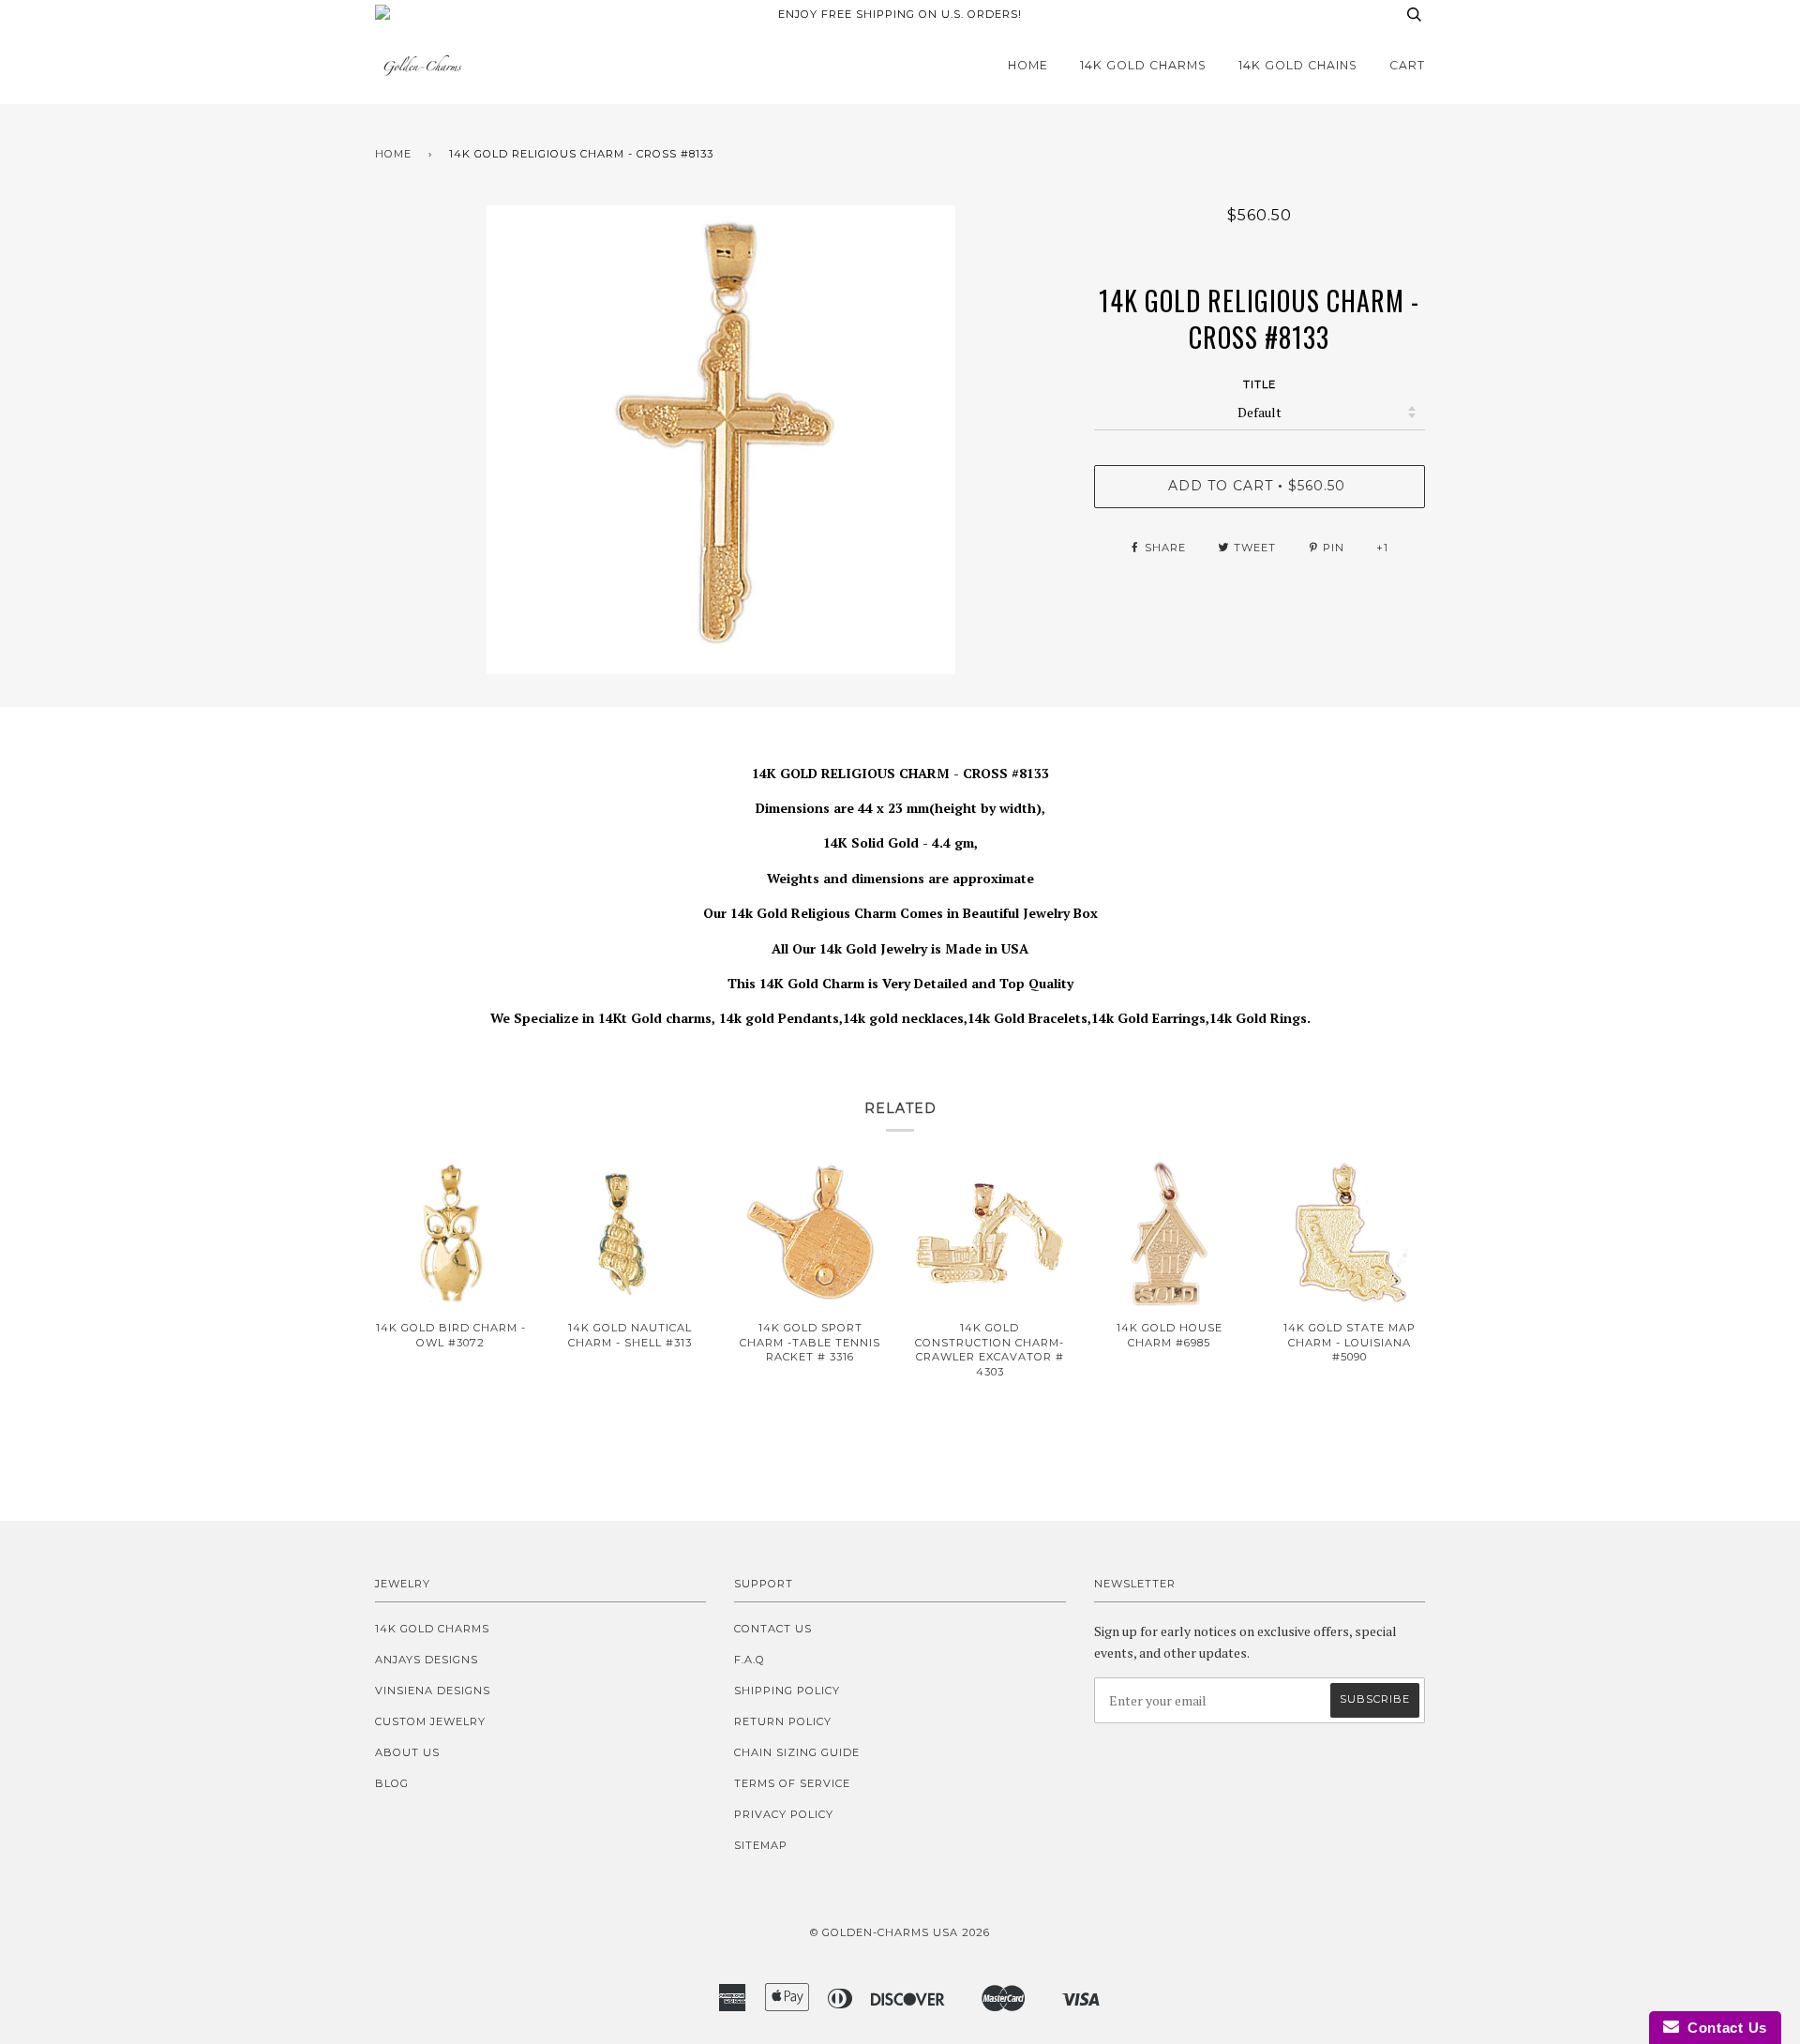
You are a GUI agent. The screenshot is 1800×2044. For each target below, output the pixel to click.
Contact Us (773, 1629)
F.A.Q (750, 1660)
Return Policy (783, 1721)
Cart (1407, 65)
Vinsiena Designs (433, 1691)
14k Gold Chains (1298, 65)
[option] (720, 440)
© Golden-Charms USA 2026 (900, 1932)
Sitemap (761, 1845)
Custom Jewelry (430, 1721)
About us (407, 1752)
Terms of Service (792, 1783)
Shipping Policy (787, 1691)
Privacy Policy (784, 1814)
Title (1260, 384)
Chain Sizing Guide (797, 1752)
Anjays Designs (427, 1660)
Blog (392, 1783)
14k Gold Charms (1143, 65)
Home (1028, 65)
